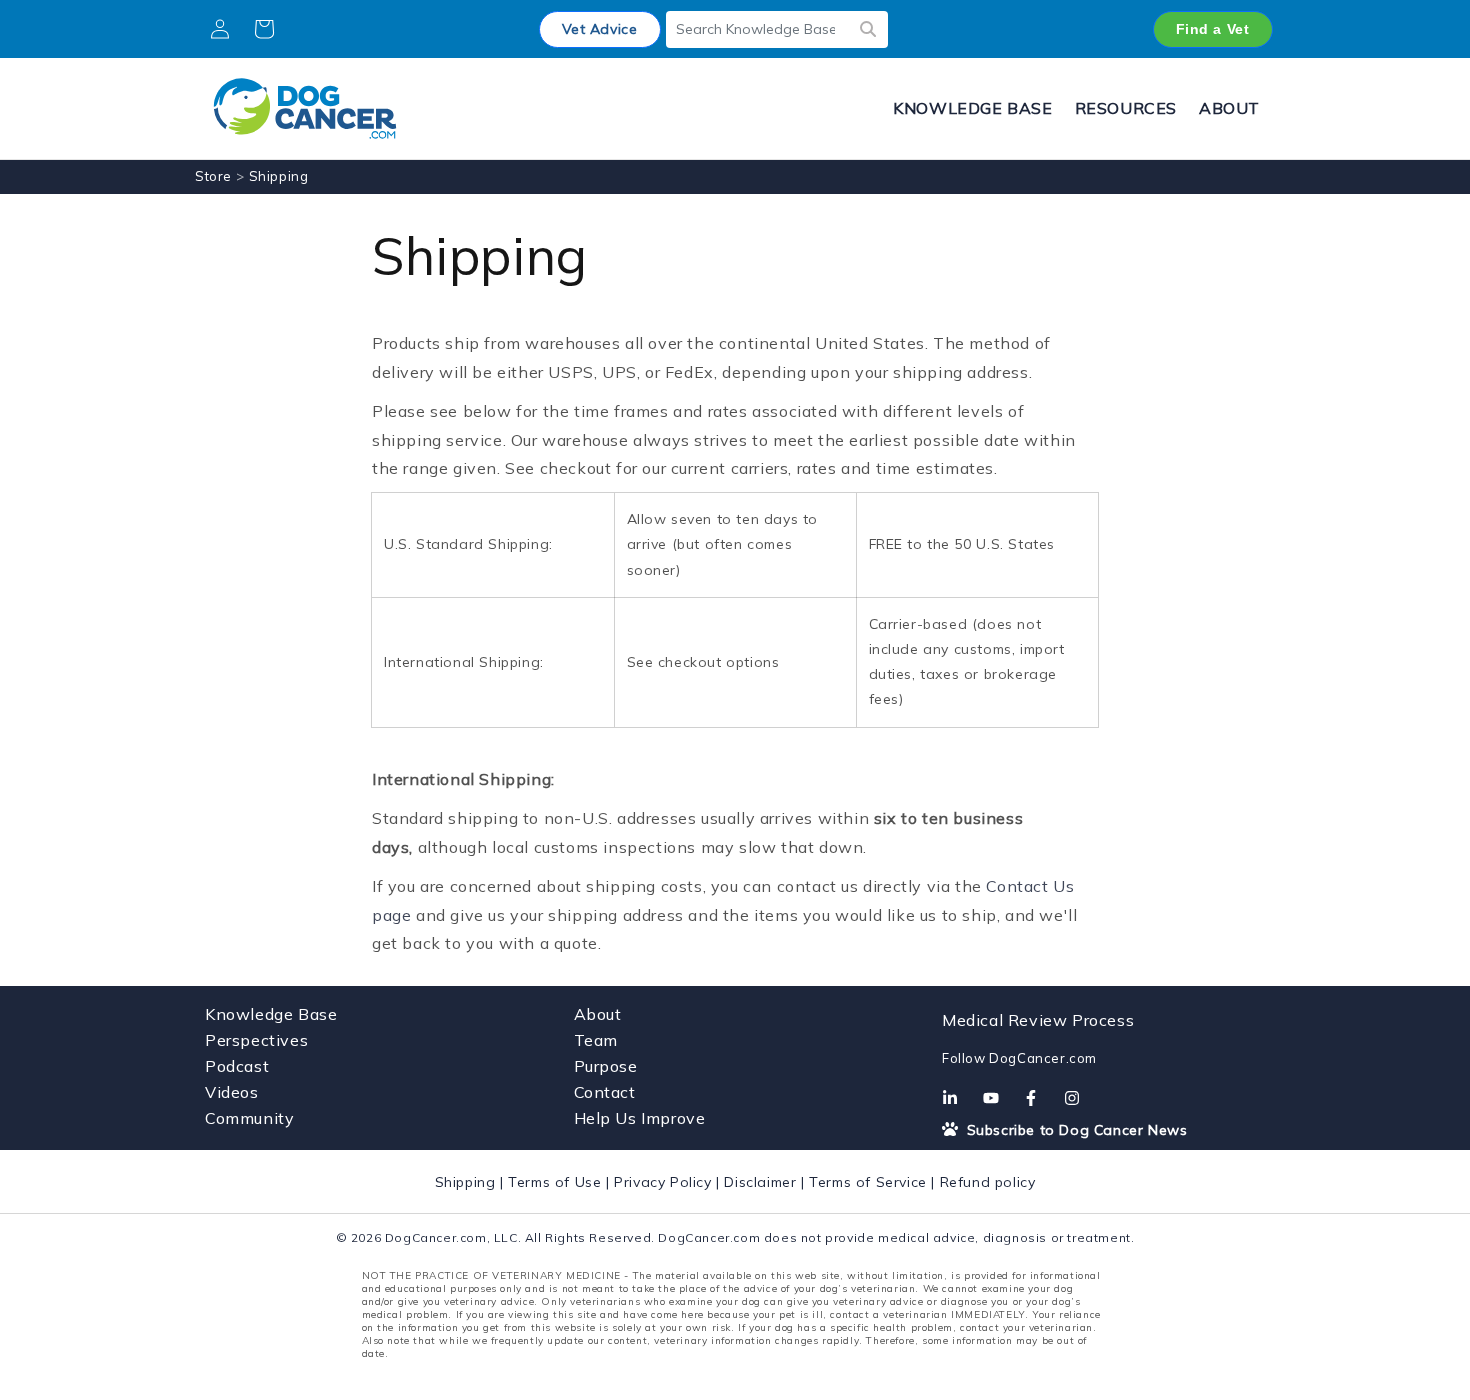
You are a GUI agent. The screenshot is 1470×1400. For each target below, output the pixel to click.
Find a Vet (1213, 29)
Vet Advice (600, 29)
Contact (605, 1092)
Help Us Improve (640, 1118)
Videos (232, 1092)
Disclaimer (760, 1182)
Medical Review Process (1038, 1020)
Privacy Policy (662, 1182)
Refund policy (988, 1182)
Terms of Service (868, 1182)
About (598, 1014)
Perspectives (256, 1040)
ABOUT (1229, 108)
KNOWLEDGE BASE (972, 108)
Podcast (237, 1066)
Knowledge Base (271, 1014)
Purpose (606, 1066)
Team (596, 1040)
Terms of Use (554, 1182)
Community (249, 1118)
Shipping (465, 1182)
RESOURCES (1126, 108)
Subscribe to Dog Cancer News (1074, 1130)
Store (213, 176)
